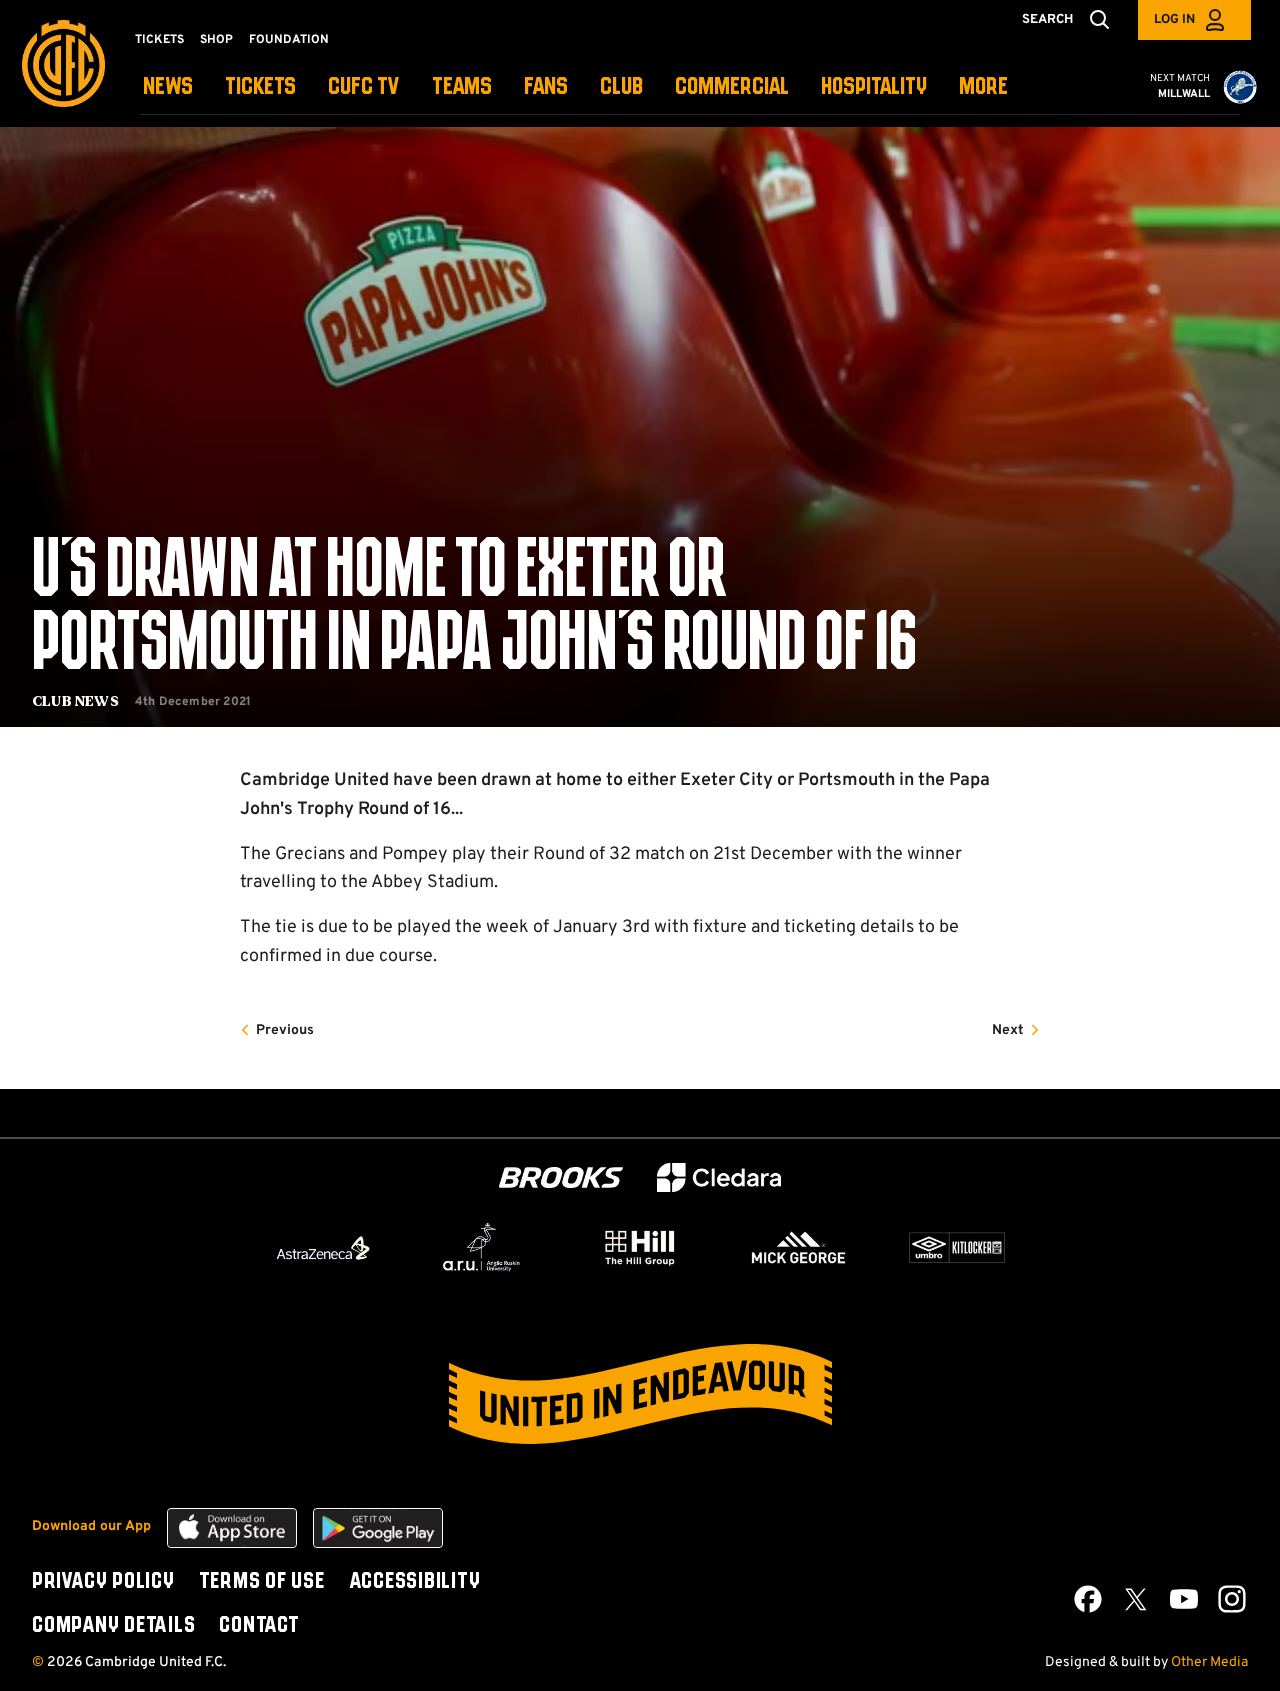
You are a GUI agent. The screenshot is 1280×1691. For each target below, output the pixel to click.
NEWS (168, 87)
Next (1008, 1030)
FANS (546, 87)
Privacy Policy (103, 1582)
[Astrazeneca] (323, 1248)
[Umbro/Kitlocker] (957, 1248)
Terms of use (262, 1582)
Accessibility (415, 1582)
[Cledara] (719, 1177)
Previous (285, 1030)
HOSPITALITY (874, 87)
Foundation (289, 40)
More (983, 87)
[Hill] (640, 1247)
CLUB (621, 87)
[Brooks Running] (561, 1177)
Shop (216, 40)
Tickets (159, 40)
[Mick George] (799, 1248)
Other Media (1209, 1662)
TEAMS (462, 87)
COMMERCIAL (732, 87)
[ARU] (482, 1248)
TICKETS (260, 87)
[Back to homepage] (63, 63)
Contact (259, 1626)
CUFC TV (364, 87)
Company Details (113, 1626)
